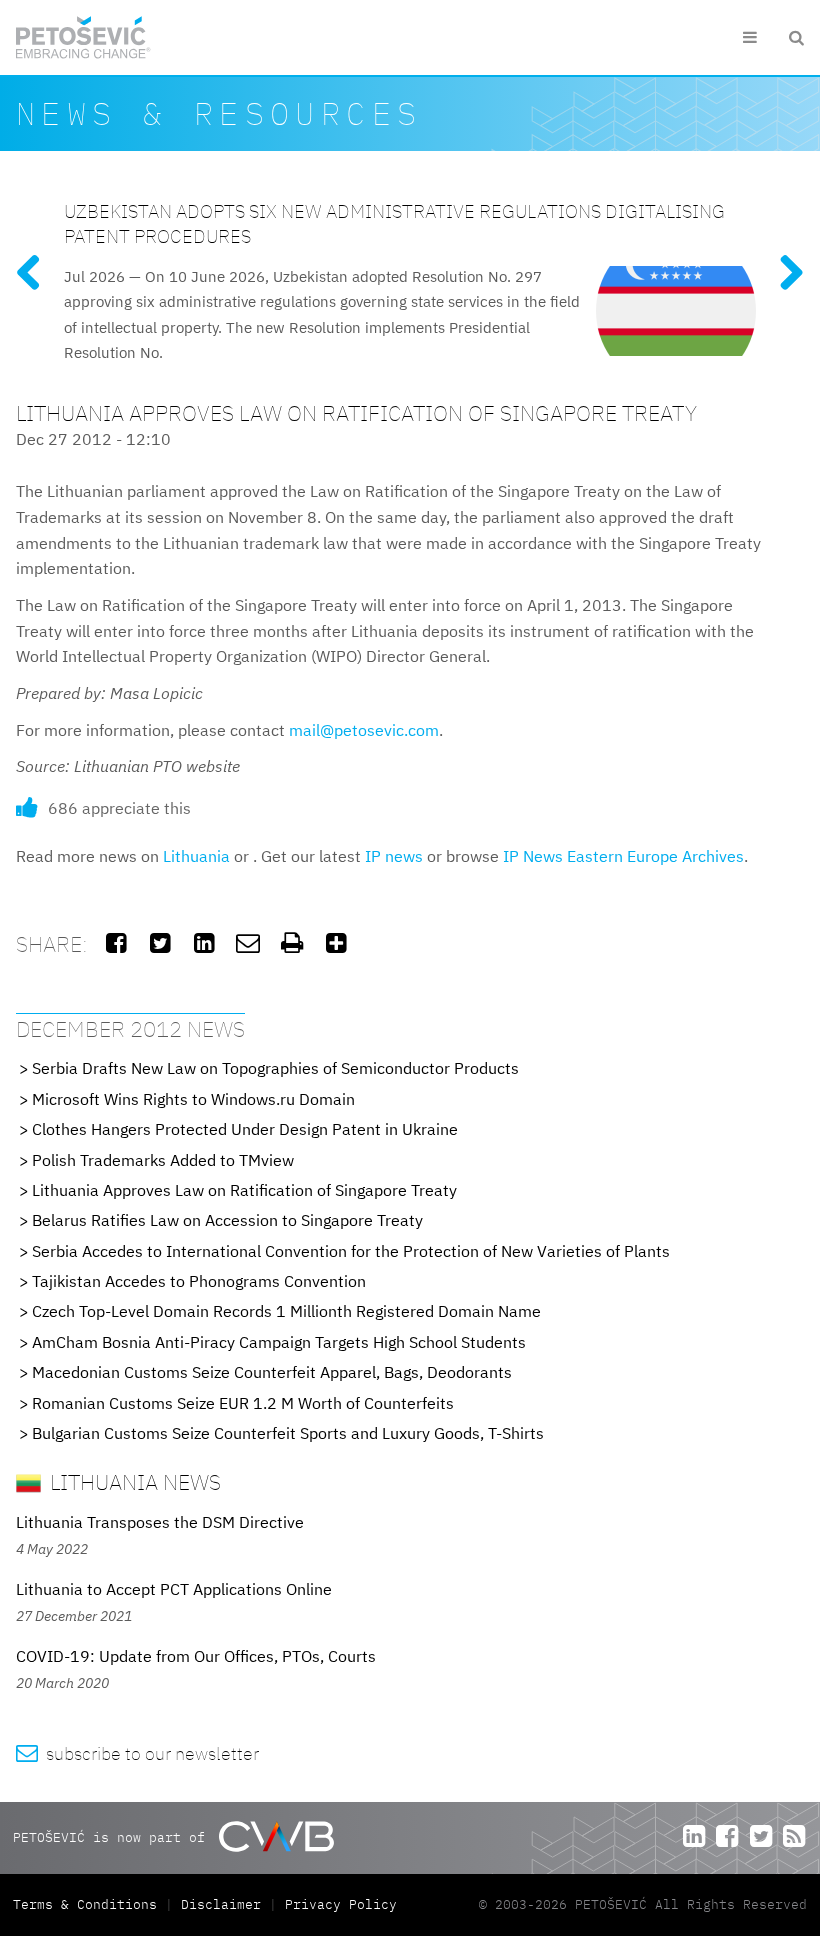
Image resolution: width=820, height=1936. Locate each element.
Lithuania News (133, 1481)
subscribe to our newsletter (137, 1753)
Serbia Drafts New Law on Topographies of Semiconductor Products (275, 1068)
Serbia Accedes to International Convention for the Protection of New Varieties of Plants (351, 1251)
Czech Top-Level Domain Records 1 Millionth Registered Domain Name (286, 1311)
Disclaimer (221, 1904)
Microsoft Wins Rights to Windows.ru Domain (193, 1099)
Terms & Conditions (89, 1904)
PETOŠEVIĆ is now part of (113, 1836)
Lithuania (196, 856)
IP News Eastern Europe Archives (623, 856)
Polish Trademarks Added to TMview (163, 1160)
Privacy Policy (341, 1904)
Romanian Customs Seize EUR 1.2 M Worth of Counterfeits (243, 1403)
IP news (394, 856)
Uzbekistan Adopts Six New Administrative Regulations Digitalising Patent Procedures (394, 223)
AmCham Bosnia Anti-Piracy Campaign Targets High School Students (279, 1342)
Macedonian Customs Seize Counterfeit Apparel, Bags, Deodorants (272, 1372)
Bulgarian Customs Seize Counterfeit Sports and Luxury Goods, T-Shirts (288, 1433)
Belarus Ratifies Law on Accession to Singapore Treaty (227, 1220)
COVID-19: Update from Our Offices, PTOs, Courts (196, 1656)
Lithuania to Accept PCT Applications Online (174, 1589)
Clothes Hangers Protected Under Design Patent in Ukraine (245, 1129)
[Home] (83, 37)
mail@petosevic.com (364, 730)
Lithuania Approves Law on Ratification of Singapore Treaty (244, 1190)
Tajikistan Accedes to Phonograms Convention (199, 1281)
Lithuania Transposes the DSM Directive (160, 1522)
